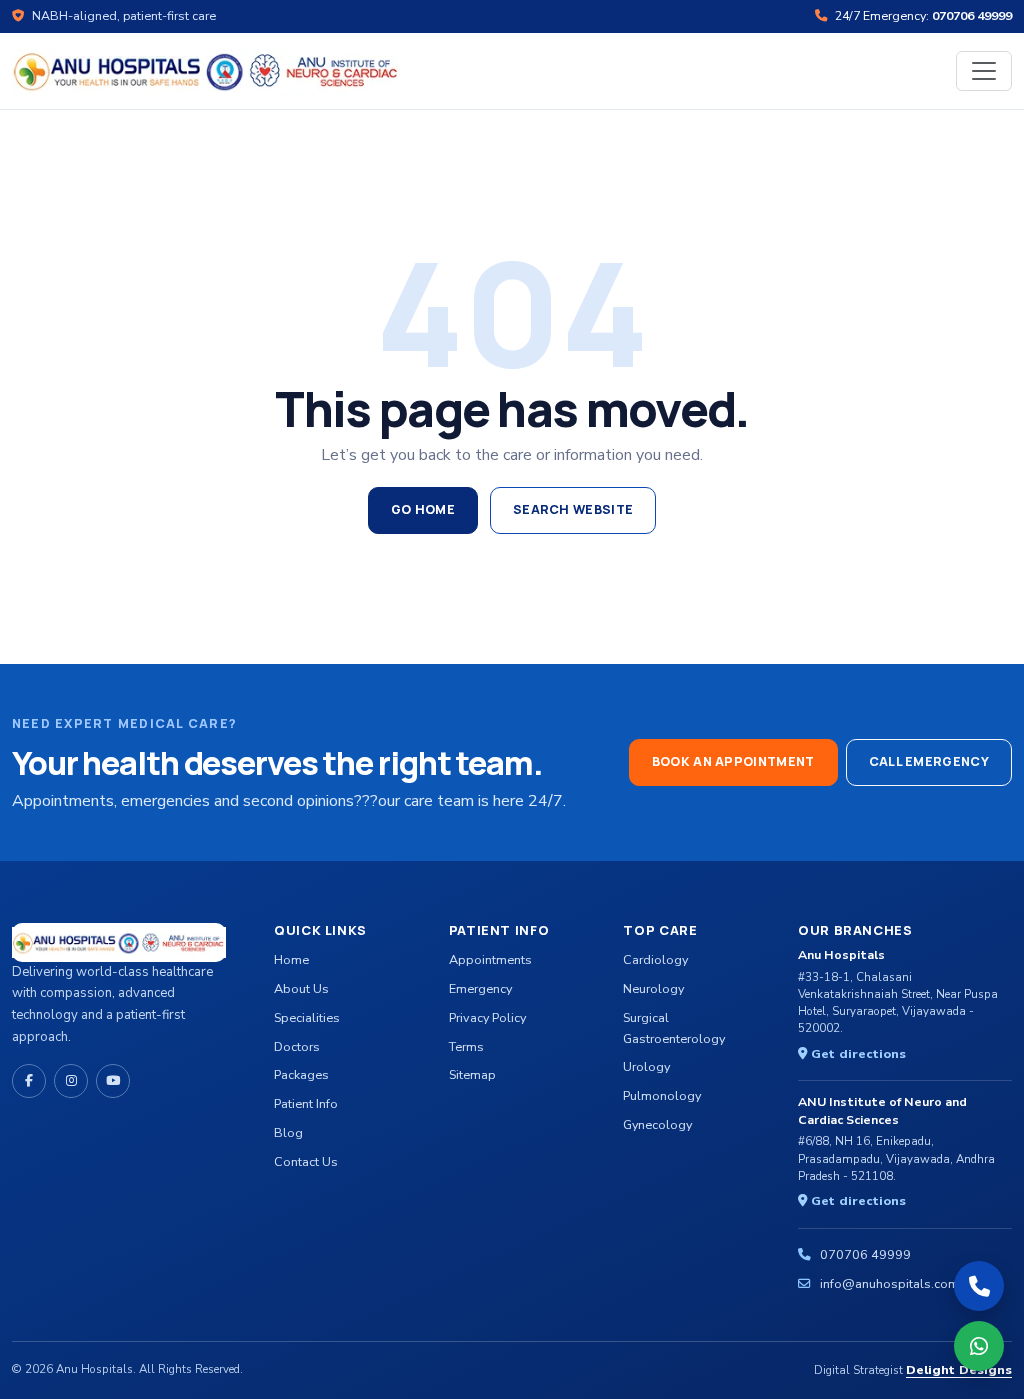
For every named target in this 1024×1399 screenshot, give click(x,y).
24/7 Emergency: (922, 15)
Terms (466, 1046)
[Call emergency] (979, 1286)
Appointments (490, 959)
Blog (288, 1132)
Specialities (307, 1017)
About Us (301, 988)
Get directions (856, 1053)
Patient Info (306, 1103)
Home (291, 959)
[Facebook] (29, 1081)
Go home (423, 509)
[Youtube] (113, 1081)
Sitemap (472, 1074)
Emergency (480, 988)
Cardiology (655, 959)
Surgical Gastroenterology (674, 1028)
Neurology (653, 988)
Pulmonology (662, 1095)
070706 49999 (865, 1254)
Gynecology (657, 1124)
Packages (301, 1074)
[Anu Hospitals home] (207, 70)
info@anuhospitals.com (889, 1283)
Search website (573, 509)
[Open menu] (984, 71)
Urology (646, 1066)
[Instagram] (71, 1081)
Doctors (297, 1046)
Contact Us (306, 1161)
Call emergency (929, 761)
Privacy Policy (487, 1017)
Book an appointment (733, 761)
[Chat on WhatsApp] (979, 1346)
